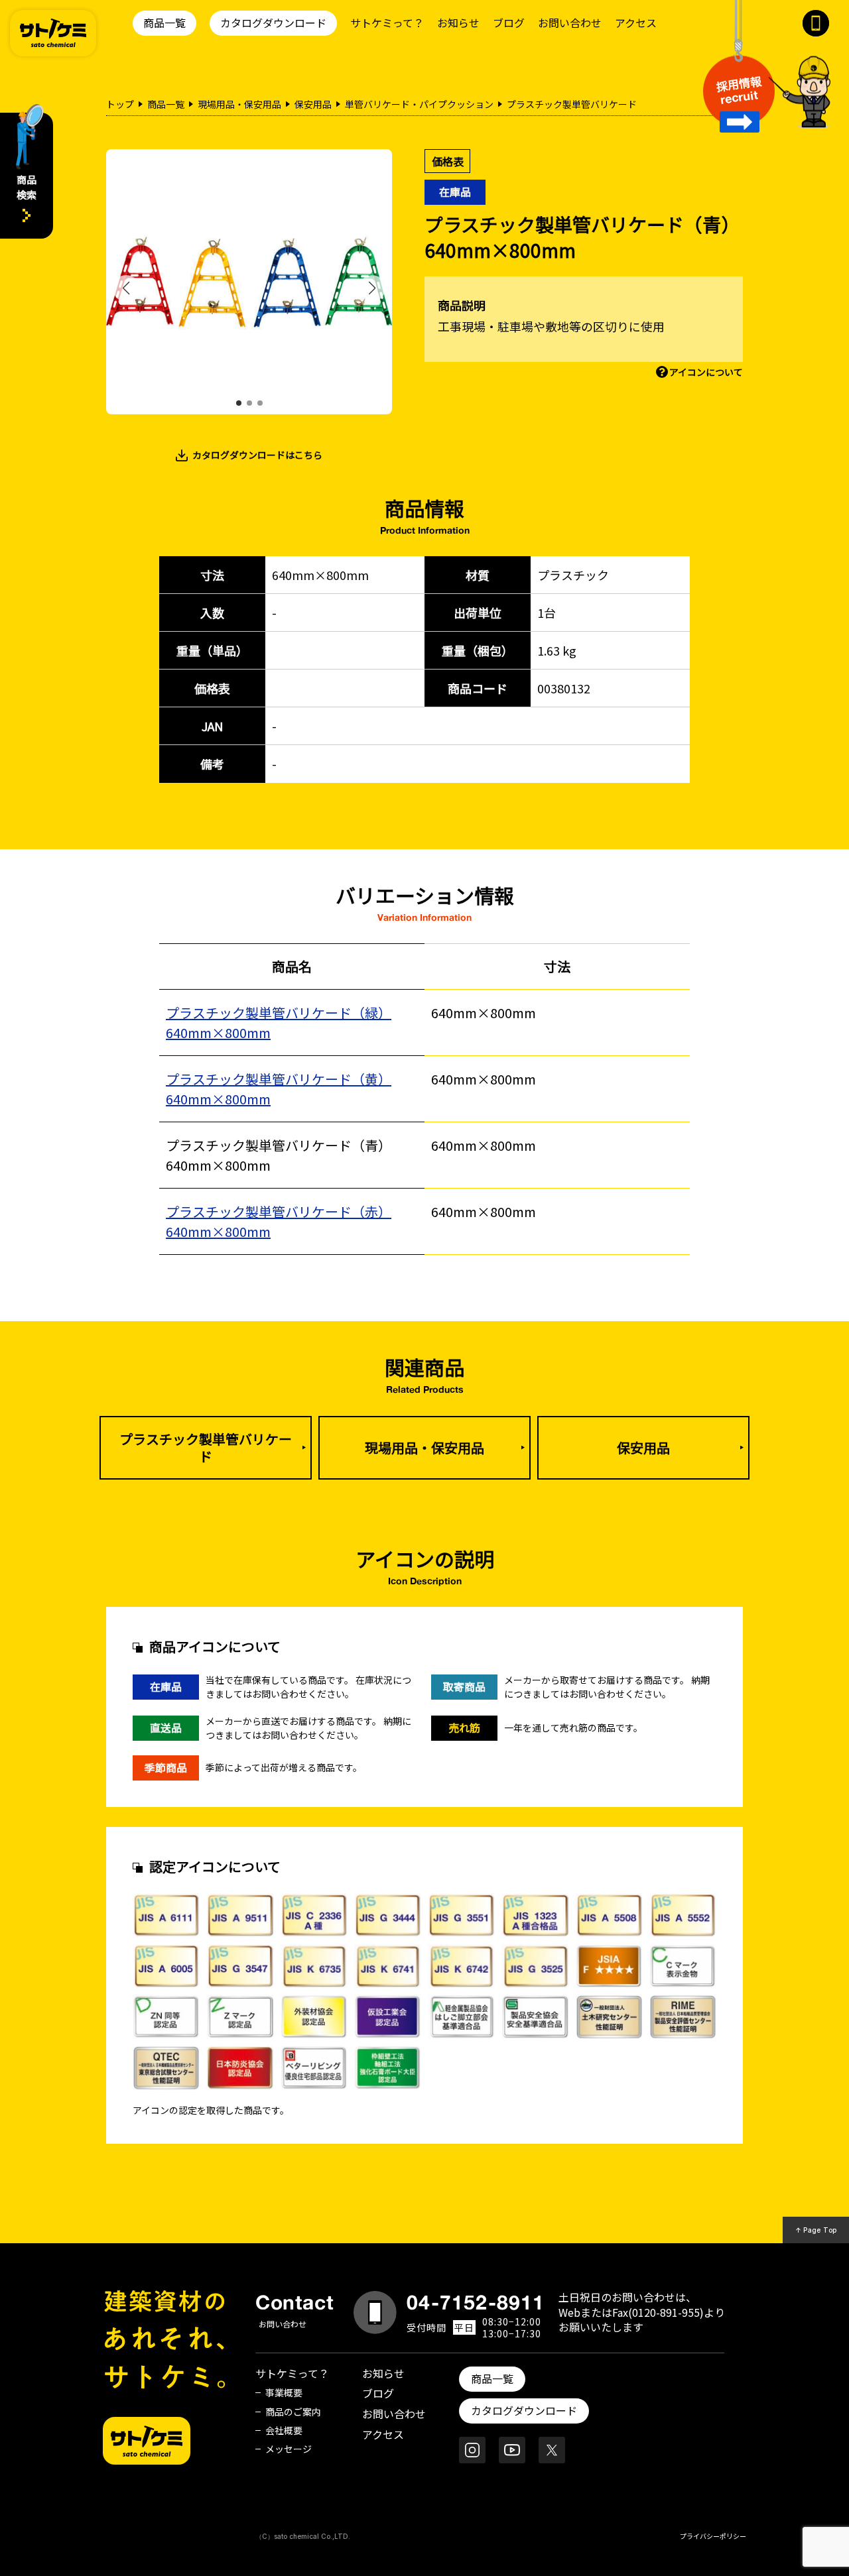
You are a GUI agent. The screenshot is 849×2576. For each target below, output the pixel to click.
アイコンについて (706, 372)
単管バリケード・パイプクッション (419, 104)
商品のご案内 (293, 2412)
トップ (120, 104)
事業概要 (284, 2392)
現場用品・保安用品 (239, 104)
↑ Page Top (816, 2230)
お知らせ (458, 23)
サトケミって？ (387, 23)
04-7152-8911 (476, 2302)
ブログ (509, 23)
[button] (239, 403)
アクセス (636, 23)
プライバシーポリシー (713, 2536)
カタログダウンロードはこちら (257, 455)
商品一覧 (164, 23)
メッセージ (289, 2449)
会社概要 (284, 2430)
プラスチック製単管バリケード (206, 1447)
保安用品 (313, 104)
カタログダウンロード (273, 23)
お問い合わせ (570, 23)
